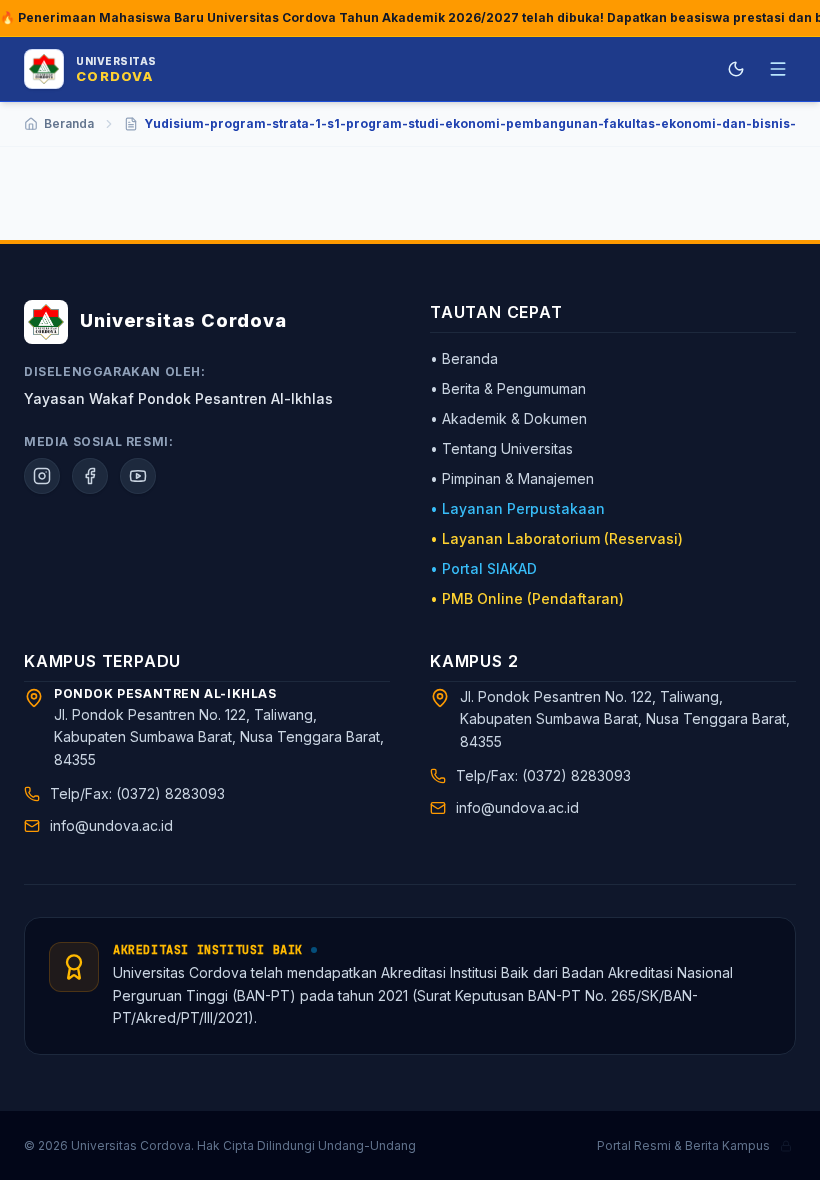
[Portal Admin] (786, 1146)
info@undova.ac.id (111, 825)
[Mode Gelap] (736, 69)
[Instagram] (42, 476)
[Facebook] (90, 476)
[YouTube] (138, 476)
